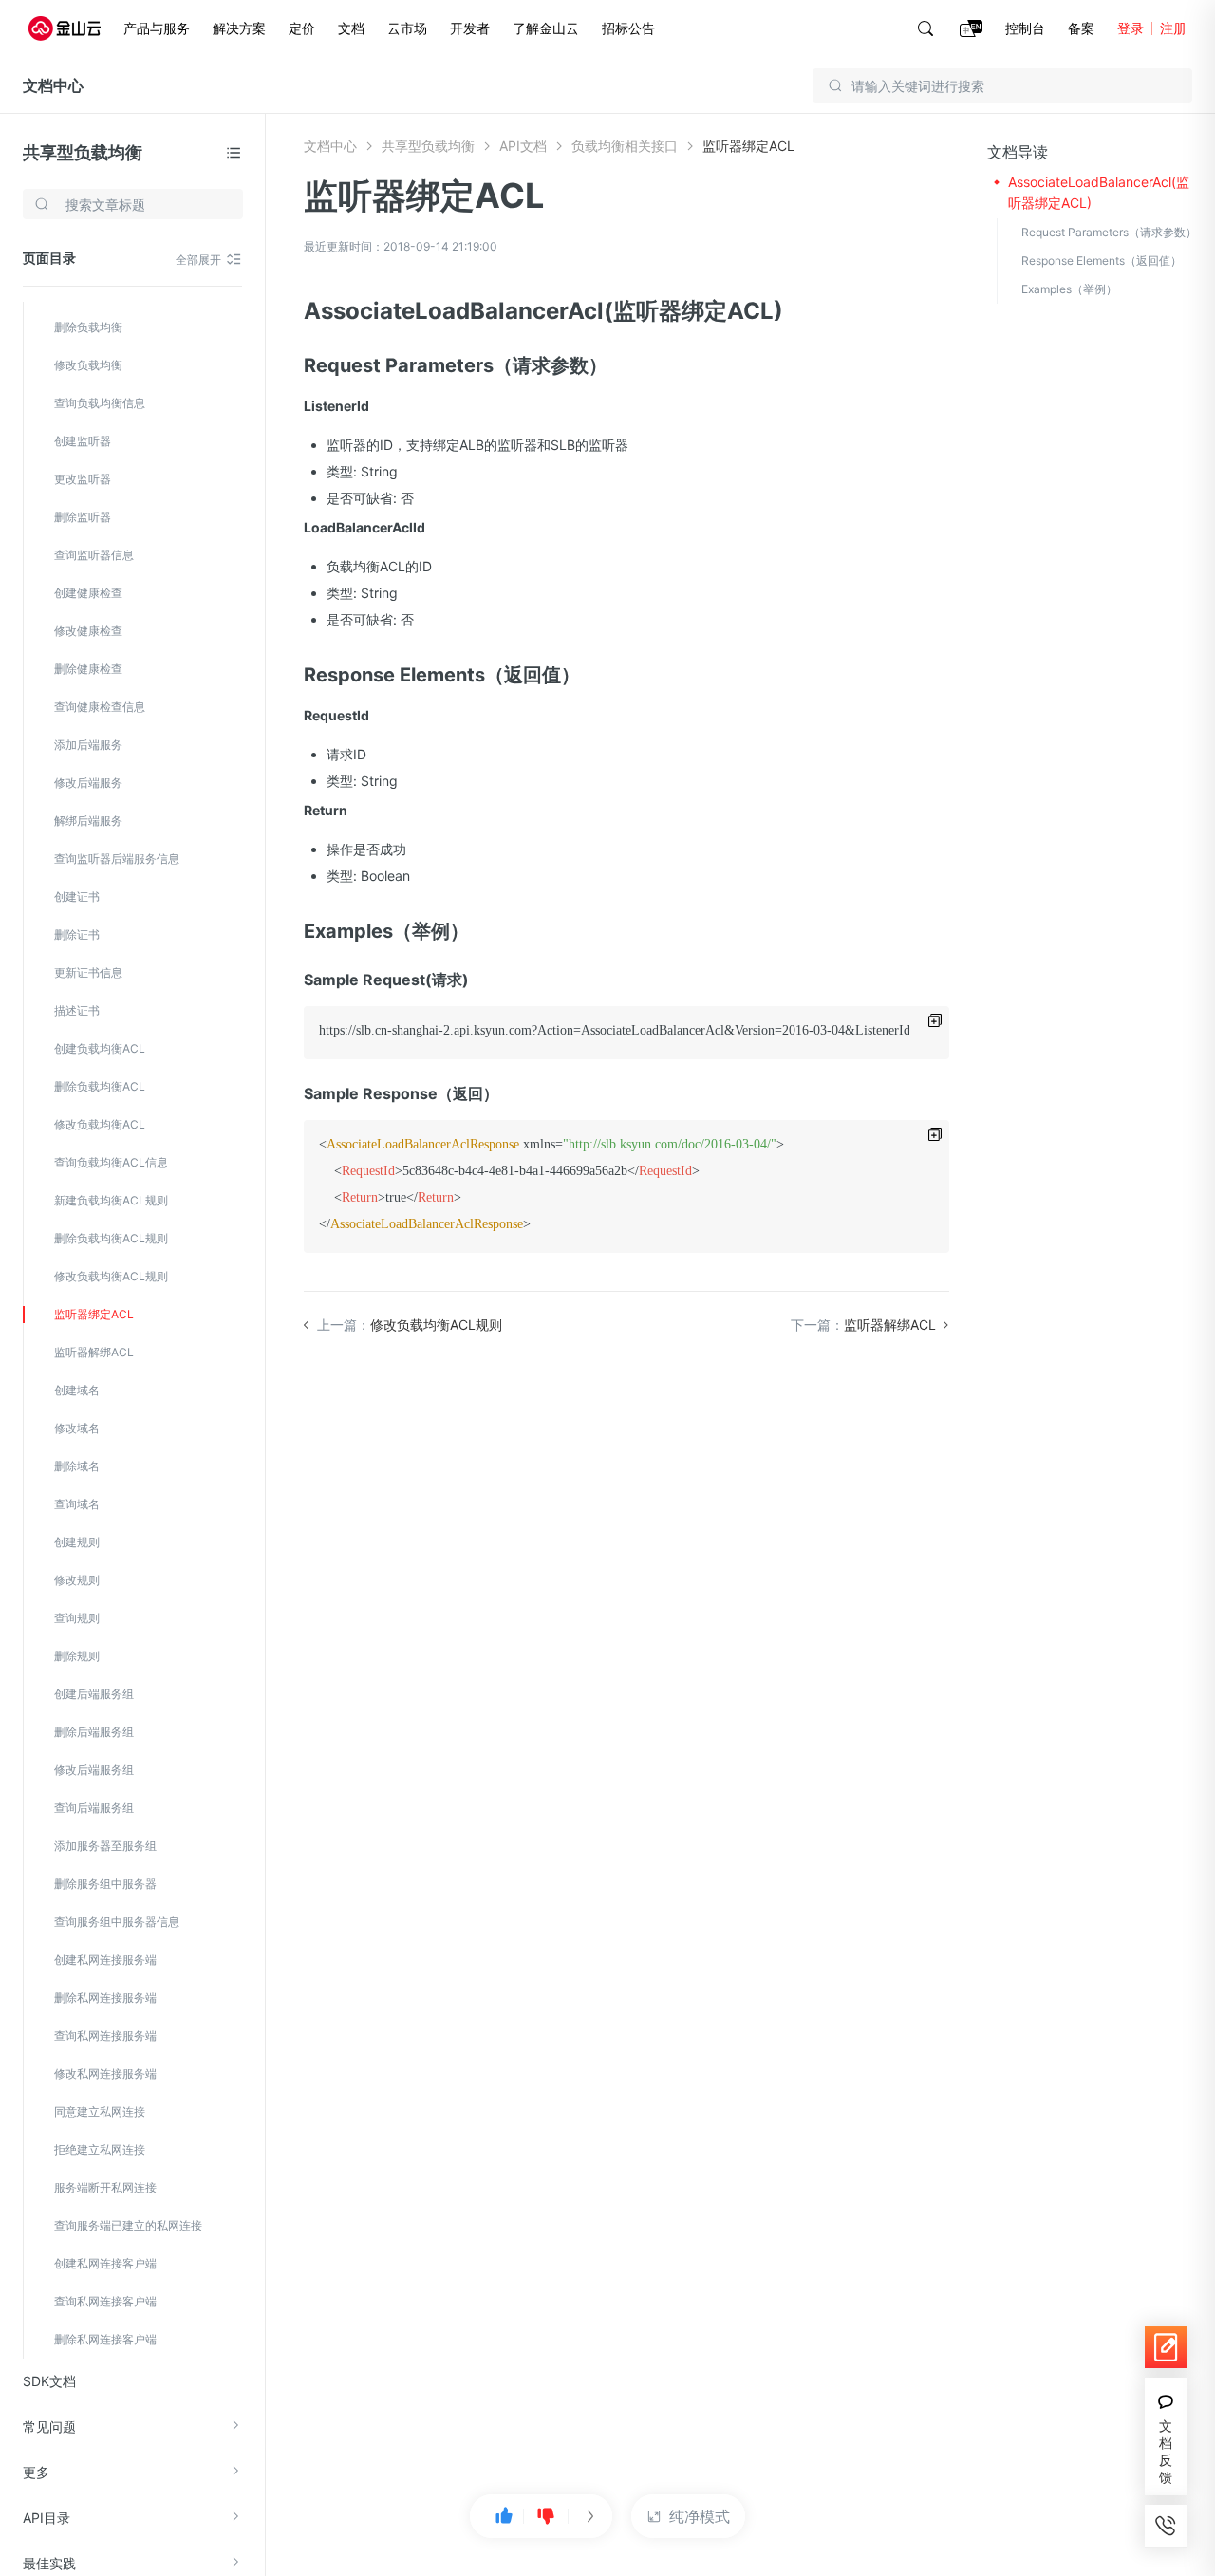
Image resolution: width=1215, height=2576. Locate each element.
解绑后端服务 (88, 821)
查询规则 (77, 1618)
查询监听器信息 (94, 555)
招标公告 (628, 28)
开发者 (470, 28)
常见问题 (49, 2427)
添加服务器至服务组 (105, 1846)
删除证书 (77, 934)
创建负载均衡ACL (100, 1048)
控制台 (1025, 28)
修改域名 (77, 1428)
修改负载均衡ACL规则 (111, 1276)
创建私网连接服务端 (105, 1960)
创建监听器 (83, 441)
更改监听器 (83, 479)
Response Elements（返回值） (1102, 261)
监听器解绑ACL (94, 1352)
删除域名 (77, 1466)
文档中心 (53, 85)
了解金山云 (546, 28)
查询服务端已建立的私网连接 (128, 2225)
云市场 (407, 28)
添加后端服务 (88, 745)
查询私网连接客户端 (105, 2301)
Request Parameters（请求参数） (1109, 232)
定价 (302, 28)
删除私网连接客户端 (105, 2339)
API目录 (47, 2518)
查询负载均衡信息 (100, 403)
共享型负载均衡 (83, 152)
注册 (1173, 28)
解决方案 (239, 28)
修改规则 (77, 1580)
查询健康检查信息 (100, 707)
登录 (1131, 28)
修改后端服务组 (94, 1770)
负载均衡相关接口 (625, 146)
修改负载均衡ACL (100, 1124)
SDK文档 (49, 2381)
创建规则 (77, 1542)
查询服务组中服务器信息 (117, 1922)
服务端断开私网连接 (105, 2187)
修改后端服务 (88, 783)
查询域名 (77, 1504)
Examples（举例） (1069, 289)
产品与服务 (157, 28)
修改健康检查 (88, 631)
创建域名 (77, 1390)
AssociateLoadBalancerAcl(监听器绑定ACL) (1099, 192)
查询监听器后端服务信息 (117, 859)
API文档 (523, 146)
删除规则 (77, 1656)
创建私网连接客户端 (105, 2263)
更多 (36, 2472)
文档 (351, 28)
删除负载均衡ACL (100, 1086)
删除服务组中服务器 (105, 1884)
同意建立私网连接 (100, 2111)
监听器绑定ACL (94, 1314)
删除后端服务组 (94, 1732)
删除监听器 (83, 517)
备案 (1081, 28)
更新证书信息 (88, 972)
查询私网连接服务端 (105, 2035)
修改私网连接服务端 (105, 2073)
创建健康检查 (88, 593)
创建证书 (77, 896)
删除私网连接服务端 (105, 1997)
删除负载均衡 (88, 327)
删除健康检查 (88, 669)
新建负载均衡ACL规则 (111, 1200)
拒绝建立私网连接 (100, 2149)
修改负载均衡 (88, 365)
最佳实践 (49, 2563)
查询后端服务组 (94, 1808)
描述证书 (77, 1010)
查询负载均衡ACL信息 (111, 1162)
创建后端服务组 (94, 1694)
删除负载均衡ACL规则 (111, 1238)
